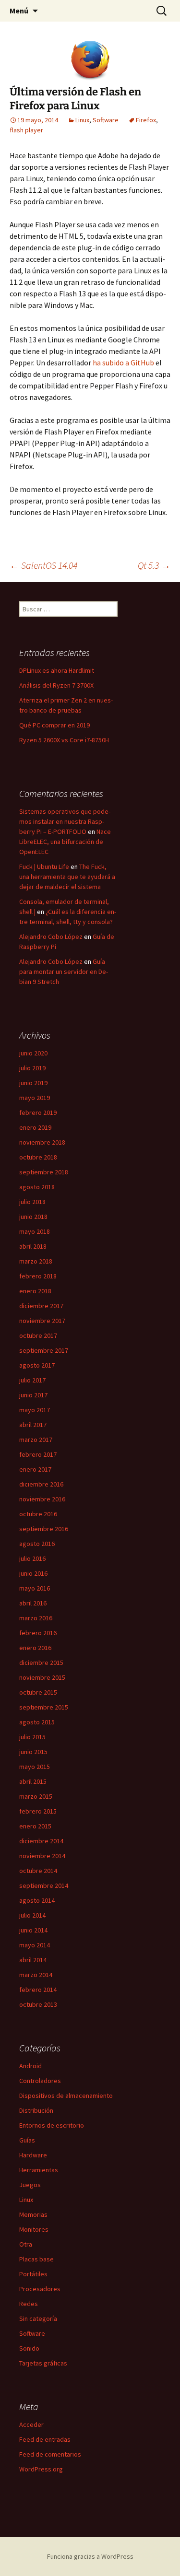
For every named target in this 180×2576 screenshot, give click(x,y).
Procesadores (40, 2289)
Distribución (36, 2110)
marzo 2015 (36, 1796)
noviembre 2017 (42, 1321)
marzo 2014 (36, 1975)
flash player (26, 130)
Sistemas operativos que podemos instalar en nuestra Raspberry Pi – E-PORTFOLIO (65, 821)
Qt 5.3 (154, 565)
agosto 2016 (37, 1544)
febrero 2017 (38, 1454)
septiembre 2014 (44, 1885)
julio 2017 (32, 1380)
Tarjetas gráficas (43, 2363)
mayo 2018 (35, 1231)
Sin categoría (38, 2318)
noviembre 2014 (42, 1856)
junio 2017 (33, 1395)
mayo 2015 (35, 1767)
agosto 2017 (37, 1365)
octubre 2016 (38, 1514)
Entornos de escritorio (52, 2125)
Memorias (33, 2214)
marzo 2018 (36, 1261)
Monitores (34, 2229)
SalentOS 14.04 (43, 565)
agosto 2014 (37, 1900)
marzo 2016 (36, 1618)
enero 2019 (35, 1127)
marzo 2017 (36, 1440)
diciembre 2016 (41, 1484)
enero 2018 (35, 1291)
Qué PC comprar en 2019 (54, 725)
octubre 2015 (38, 1692)
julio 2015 (32, 1737)
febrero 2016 (38, 1633)
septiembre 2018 (44, 1172)
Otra (26, 2244)
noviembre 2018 (42, 1142)
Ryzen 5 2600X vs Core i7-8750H (64, 740)
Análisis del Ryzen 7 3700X (56, 685)
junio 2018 (33, 1217)
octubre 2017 (38, 1335)
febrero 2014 (38, 1990)
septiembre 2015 (44, 1707)
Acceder (31, 2424)
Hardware (33, 2155)
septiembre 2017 (44, 1350)
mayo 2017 (35, 1410)
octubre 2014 (38, 1871)
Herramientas (39, 2170)
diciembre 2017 (41, 1306)
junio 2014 (33, 1930)
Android (30, 2066)
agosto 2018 (37, 1187)
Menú (19, 11)
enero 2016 (35, 1648)
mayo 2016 (35, 1588)
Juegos (30, 2185)
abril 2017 (33, 1425)
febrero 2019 (38, 1112)
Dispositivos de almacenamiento (66, 2096)
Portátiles (33, 2274)
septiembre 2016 (44, 1529)
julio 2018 (32, 1202)
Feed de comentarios (50, 2454)
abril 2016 (33, 1603)
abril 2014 (33, 1960)
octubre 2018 (38, 1157)
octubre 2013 (38, 2004)
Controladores (40, 2081)
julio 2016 (32, 1558)
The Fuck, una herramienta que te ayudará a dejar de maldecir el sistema (67, 877)
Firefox (146, 120)
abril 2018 (33, 1246)
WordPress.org (41, 2469)
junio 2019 (33, 1083)
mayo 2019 (35, 1098)
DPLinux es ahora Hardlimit (57, 670)
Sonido (29, 2348)
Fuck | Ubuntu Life (44, 866)
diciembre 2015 (41, 1663)
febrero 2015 (38, 1811)
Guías (27, 2140)
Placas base (36, 2259)
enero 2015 (35, 1826)
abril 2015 (33, 1781)
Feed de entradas (45, 2439)
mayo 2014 (35, 1945)
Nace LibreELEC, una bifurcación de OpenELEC (65, 842)
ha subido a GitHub (123, 363)
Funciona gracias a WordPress (90, 2556)
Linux (82, 120)
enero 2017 (35, 1469)
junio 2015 (33, 1752)
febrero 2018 (38, 1276)
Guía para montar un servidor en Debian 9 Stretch (64, 972)
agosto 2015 (37, 1722)
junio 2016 (33, 1573)
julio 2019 (32, 1068)
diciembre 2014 (41, 1841)
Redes (29, 2304)
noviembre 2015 (42, 1677)
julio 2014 (32, 1915)
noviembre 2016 (42, 1499)
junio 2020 (33, 1053)
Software (106, 120)
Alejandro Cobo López (51, 937)
